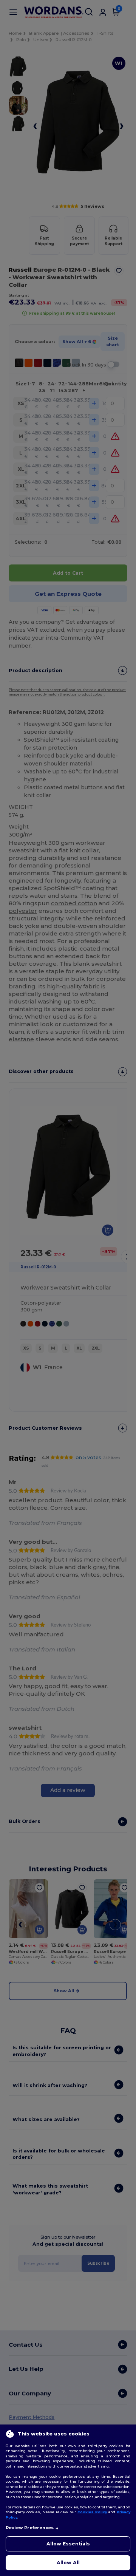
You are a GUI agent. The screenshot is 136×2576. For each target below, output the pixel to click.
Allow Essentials (68, 2544)
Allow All (68, 2563)
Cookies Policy (92, 2512)
